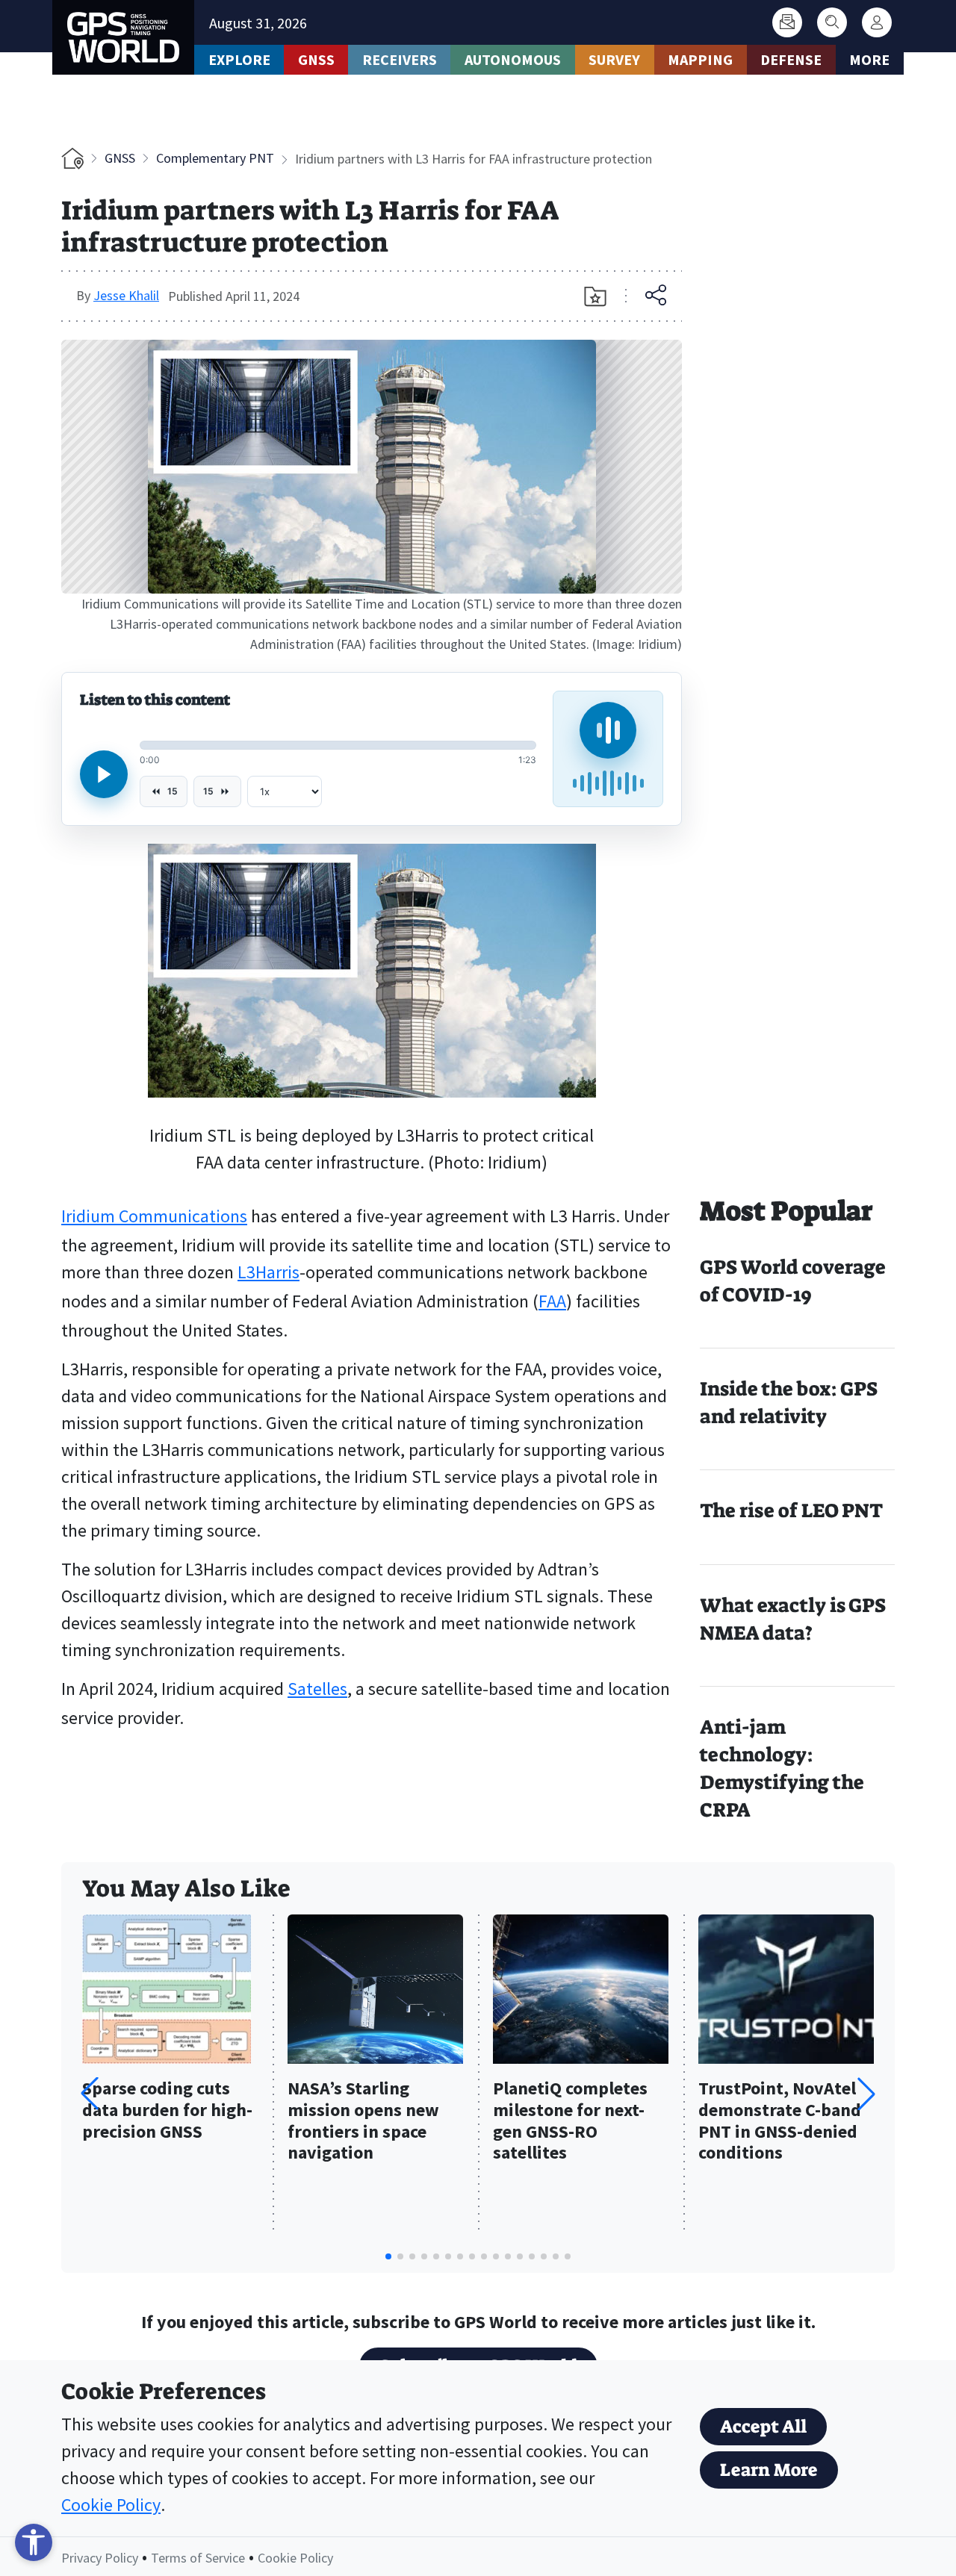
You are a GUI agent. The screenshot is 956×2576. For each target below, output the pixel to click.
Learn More (769, 2470)
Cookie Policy (111, 2505)
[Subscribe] (787, 22)
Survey (614, 59)
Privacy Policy (100, 2558)
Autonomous (513, 59)
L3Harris (269, 1272)
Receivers (400, 59)
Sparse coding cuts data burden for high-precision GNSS (167, 2110)
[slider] (338, 745)
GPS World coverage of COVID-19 (793, 1281)
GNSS (316, 59)
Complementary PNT (215, 158)
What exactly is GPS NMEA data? (793, 1619)
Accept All (763, 2427)
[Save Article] (595, 296)
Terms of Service (198, 2558)
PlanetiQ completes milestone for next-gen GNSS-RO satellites (570, 2121)
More (869, 59)
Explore (239, 59)
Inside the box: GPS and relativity (789, 1403)
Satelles (317, 1689)
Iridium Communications (154, 1216)
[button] (866, 2094)
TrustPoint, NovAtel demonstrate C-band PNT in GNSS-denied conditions (780, 2121)
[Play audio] (104, 774)
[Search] (832, 22)
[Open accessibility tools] (34, 2542)
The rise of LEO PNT (791, 1511)
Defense (791, 59)
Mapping (700, 59)
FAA (552, 1301)
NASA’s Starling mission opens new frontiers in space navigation (363, 2121)
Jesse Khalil (126, 295)
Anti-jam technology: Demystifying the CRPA (782, 1768)
